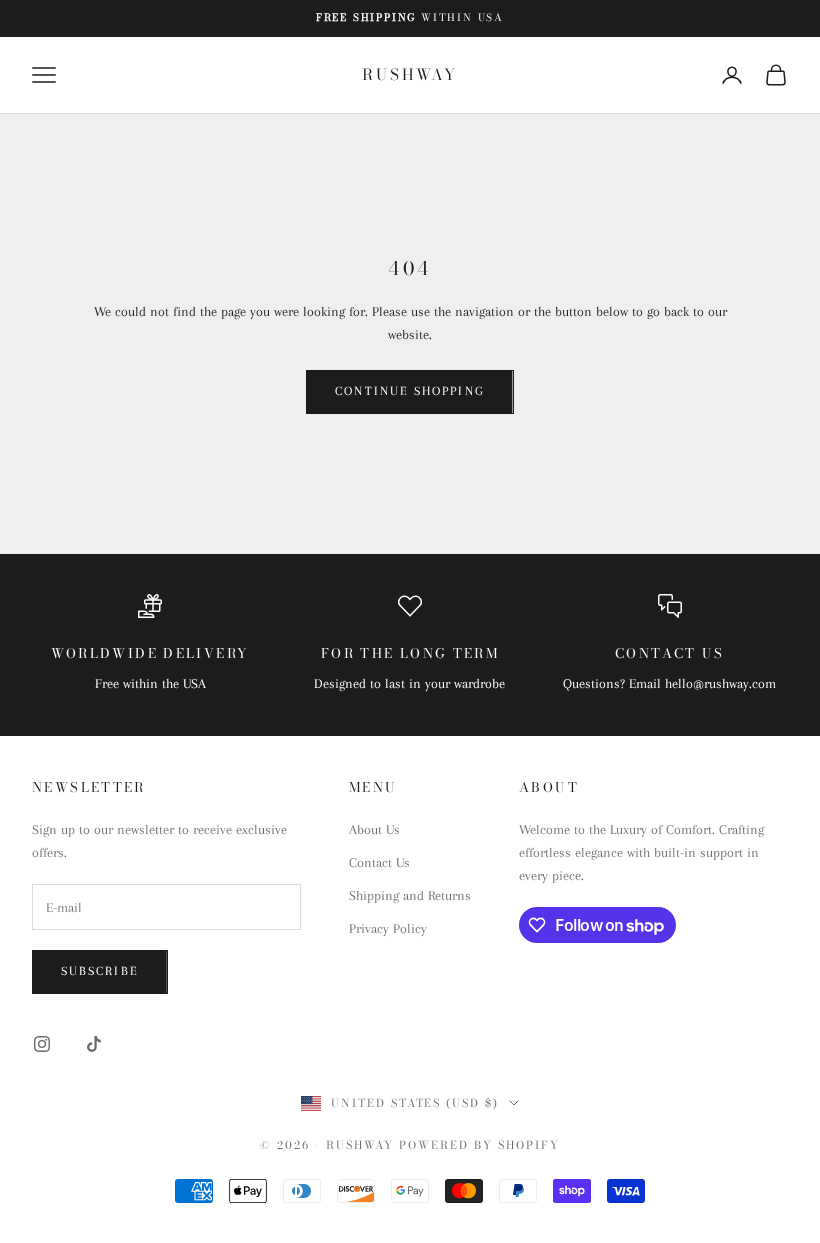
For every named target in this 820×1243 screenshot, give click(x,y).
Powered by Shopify (479, 1145)
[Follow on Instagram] (42, 1044)
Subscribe (100, 971)
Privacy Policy (388, 928)
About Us (374, 829)
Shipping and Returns (410, 895)
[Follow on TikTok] (94, 1044)
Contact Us (379, 862)
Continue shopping (409, 391)
